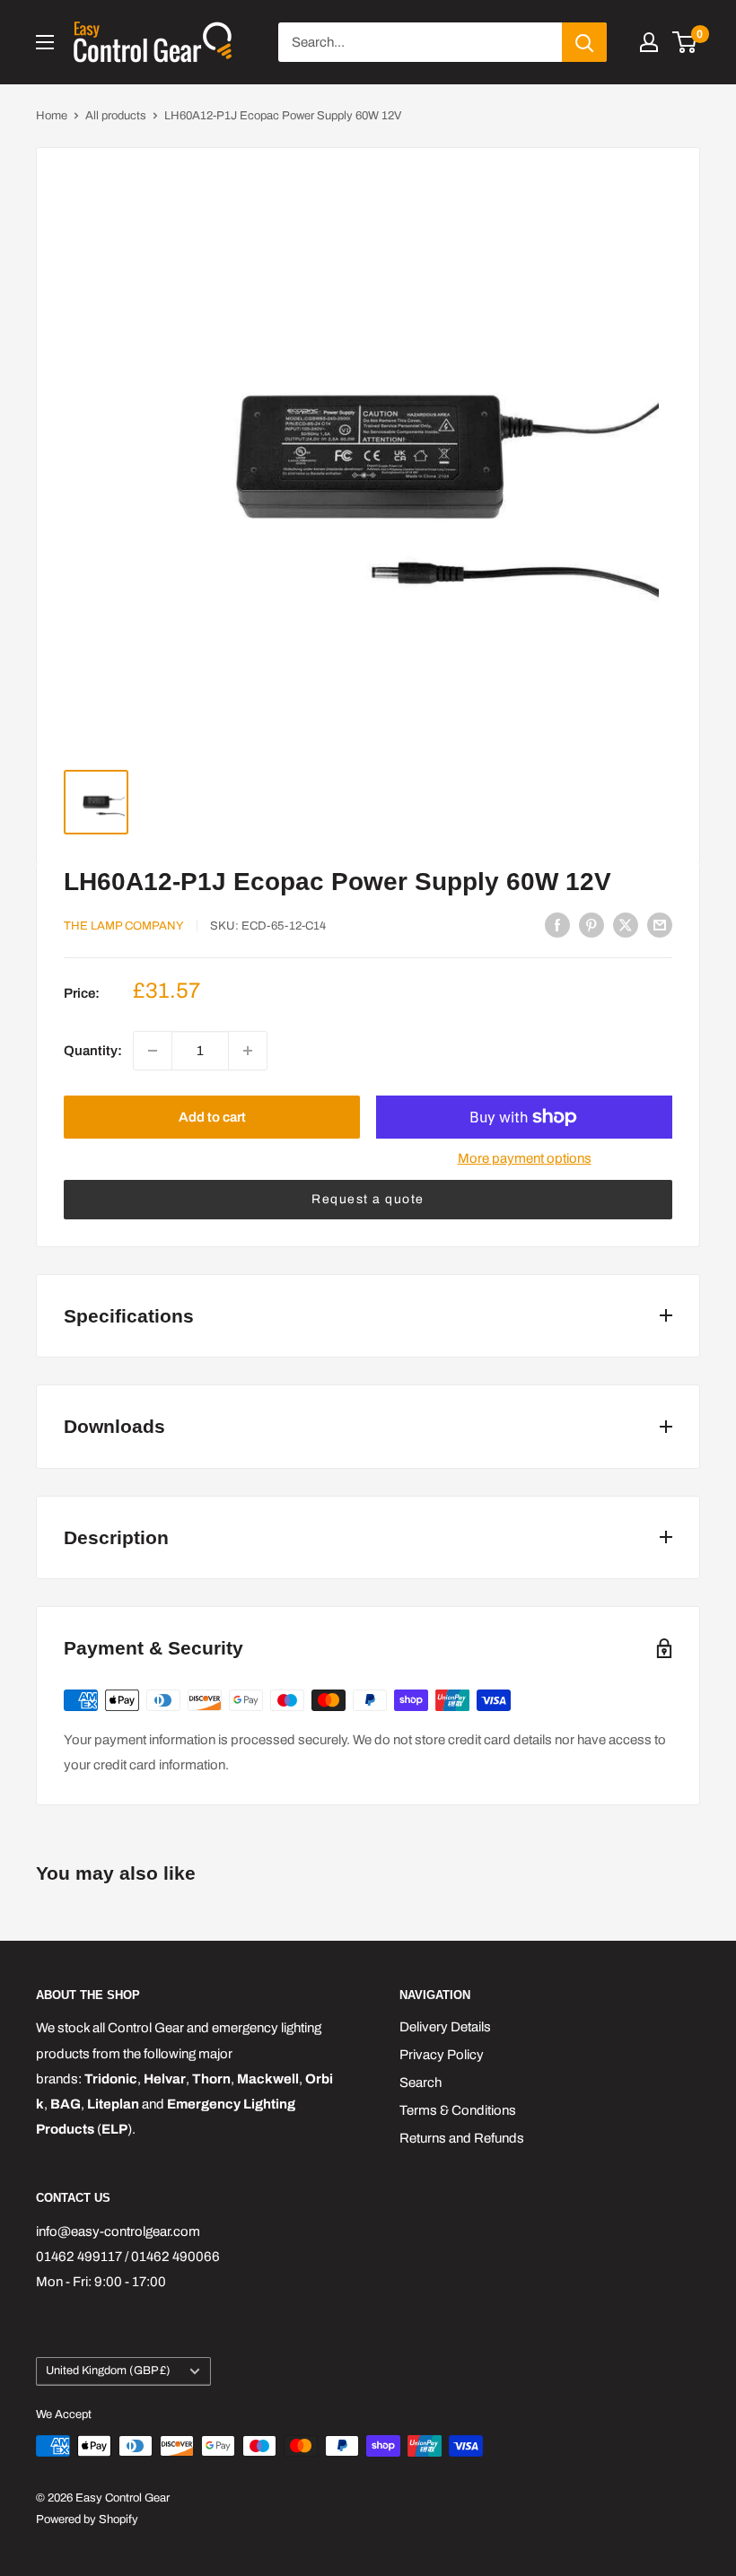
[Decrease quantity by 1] (153, 1051)
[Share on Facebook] (557, 925)
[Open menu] (45, 42)
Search (421, 2083)
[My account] (649, 42)
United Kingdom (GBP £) (108, 2371)
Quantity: (93, 1051)
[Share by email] (660, 925)
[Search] (584, 42)
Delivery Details (445, 2027)
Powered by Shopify (87, 2519)
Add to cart (212, 1117)
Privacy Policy (442, 2055)
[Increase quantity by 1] (248, 1051)
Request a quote (368, 1199)
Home (52, 116)
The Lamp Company (124, 926)
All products (116, 116)
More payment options (525, 1158)
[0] (685, 42)
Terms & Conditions (458, 2110)
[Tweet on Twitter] (626, 925)
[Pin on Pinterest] (591, 925)
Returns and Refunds (462, 2138)
